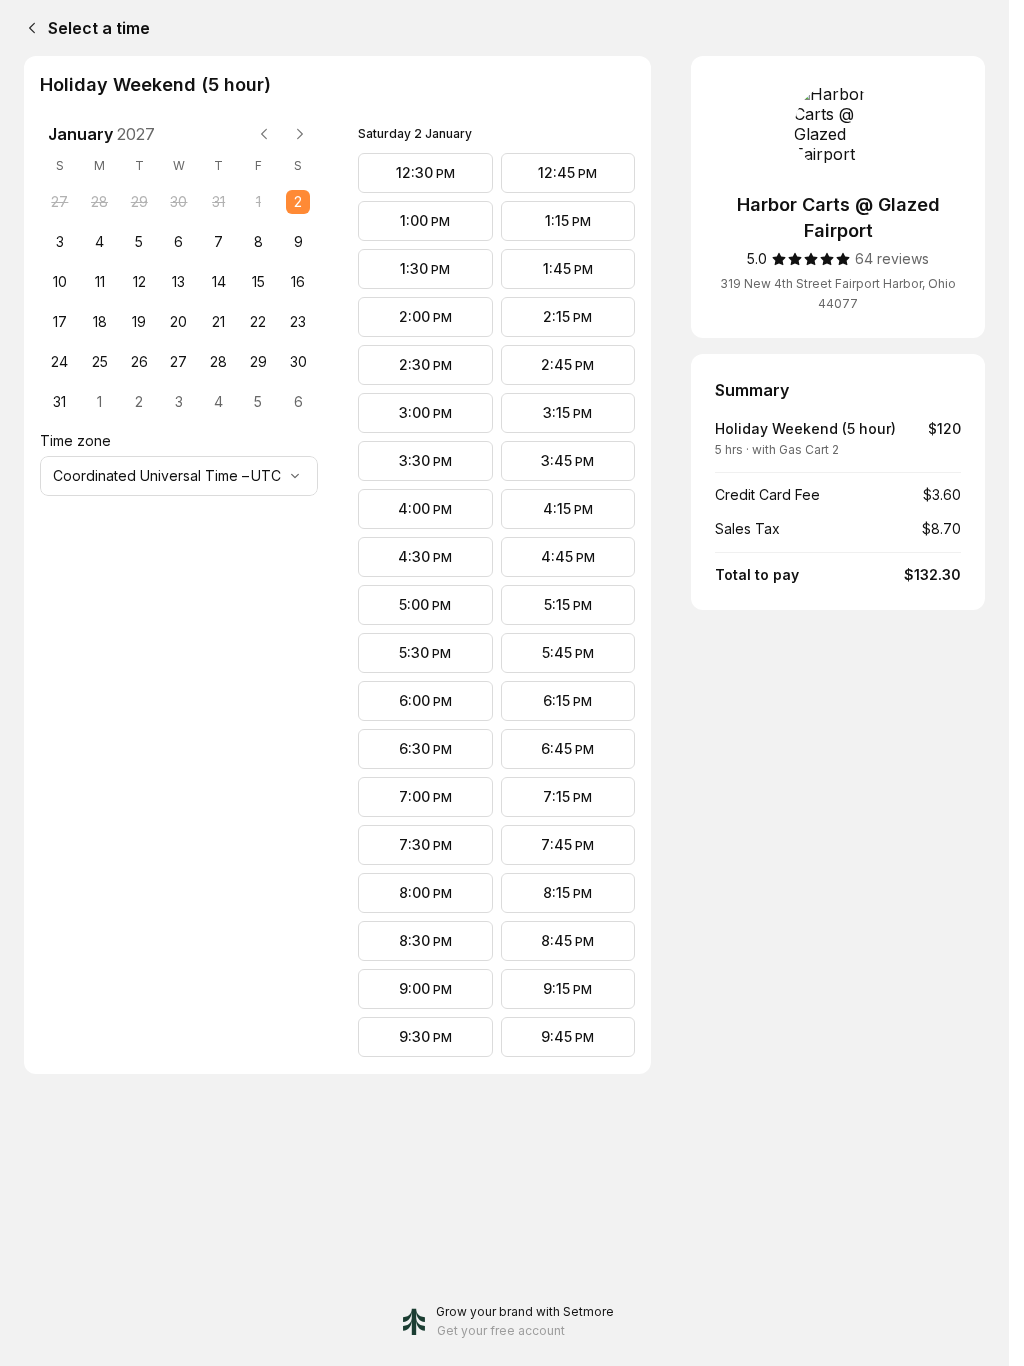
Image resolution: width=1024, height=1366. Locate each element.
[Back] (28, 28)
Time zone (75, 440)
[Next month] (300, 134)
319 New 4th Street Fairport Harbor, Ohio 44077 (838, 293)
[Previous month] (264, 134)
